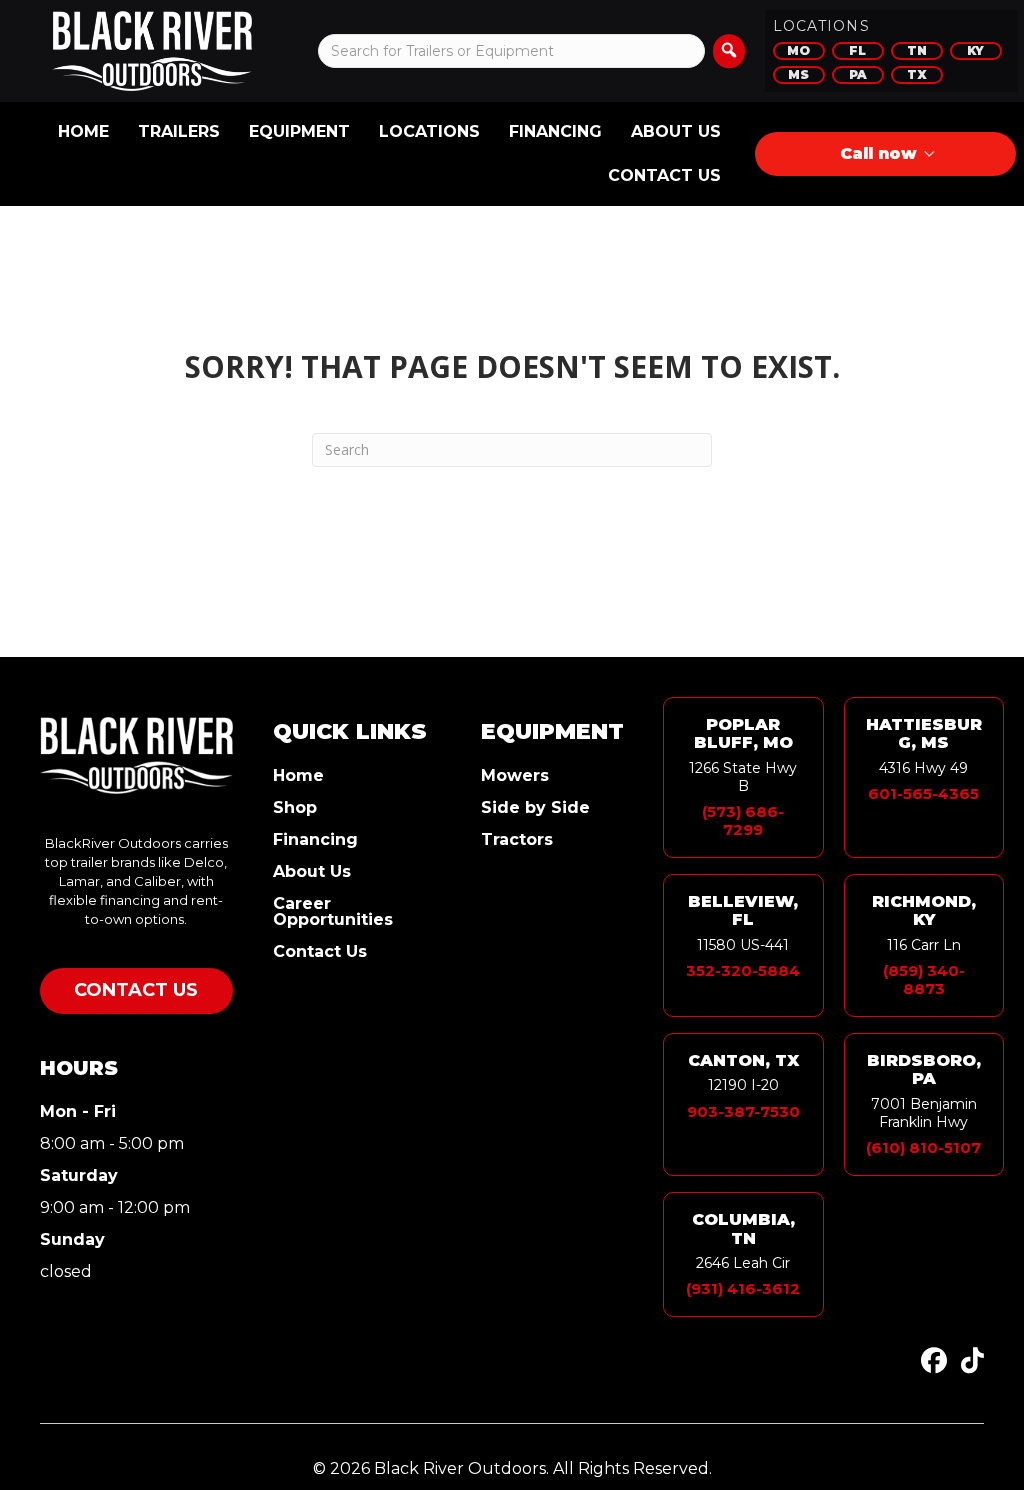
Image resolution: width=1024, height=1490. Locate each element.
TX (917, 74)
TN (917, 50)
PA (858, 74)
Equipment (299, 131)
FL (857, 50)
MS (798, 74)
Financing (555, 131)
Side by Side (535, 808)
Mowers (515, 776)
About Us (676, 131)
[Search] (729, 51)
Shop (295, 808)
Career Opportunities (333, 912)
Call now (878, 153)
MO (798, 50)
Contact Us (664, 175)
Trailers (179, 131)
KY (975, 50)
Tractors (517, 840)
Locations (429, 131)
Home (83, 131)
